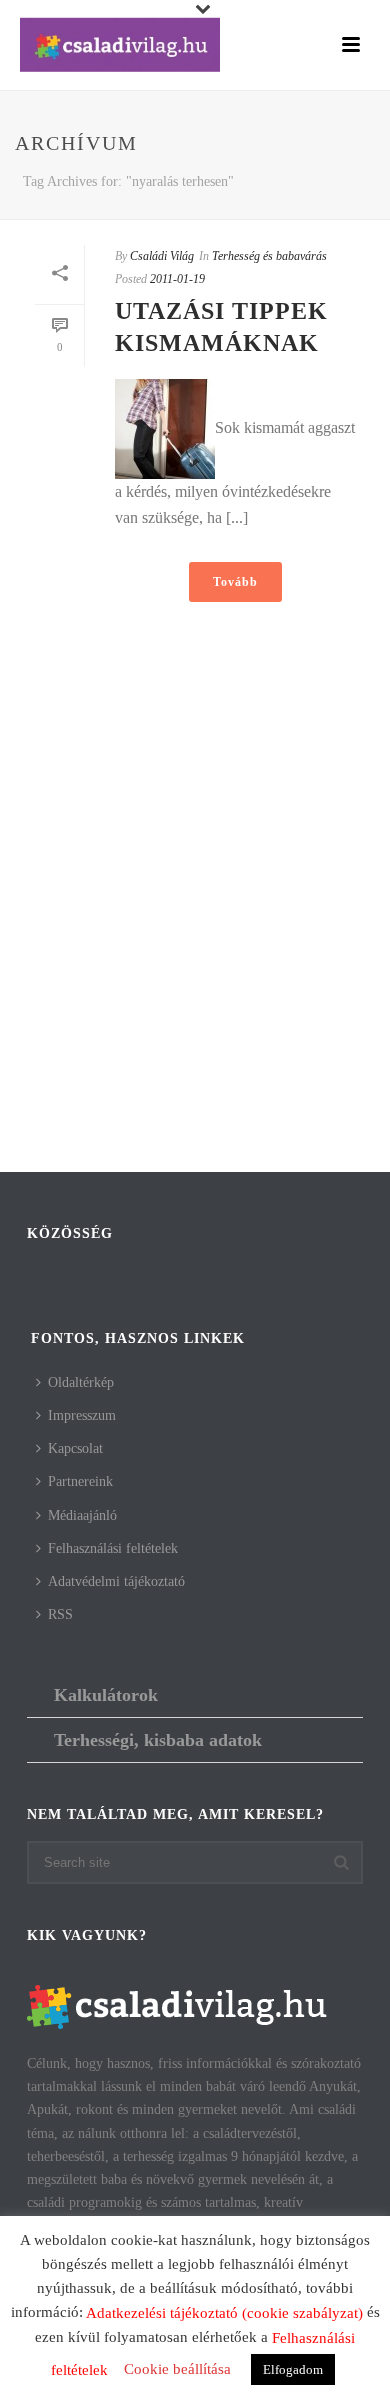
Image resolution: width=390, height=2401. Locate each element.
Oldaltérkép (81, 1382)
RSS (60, 1614)
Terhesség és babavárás (269, 256)
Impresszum (82, 1415)
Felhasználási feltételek (113, 1548)
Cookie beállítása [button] (177, 2369)
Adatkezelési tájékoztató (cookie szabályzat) (224, 2313)
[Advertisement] (195, 957)
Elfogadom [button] (293, 2369)
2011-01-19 (177, 279)
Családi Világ (162, 256)
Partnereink (80, 1481)
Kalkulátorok (106, 1695)
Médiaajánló (82, 1515)
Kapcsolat (75, 1448)
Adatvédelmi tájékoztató (116, 1581)
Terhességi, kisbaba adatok (158, 1740)
